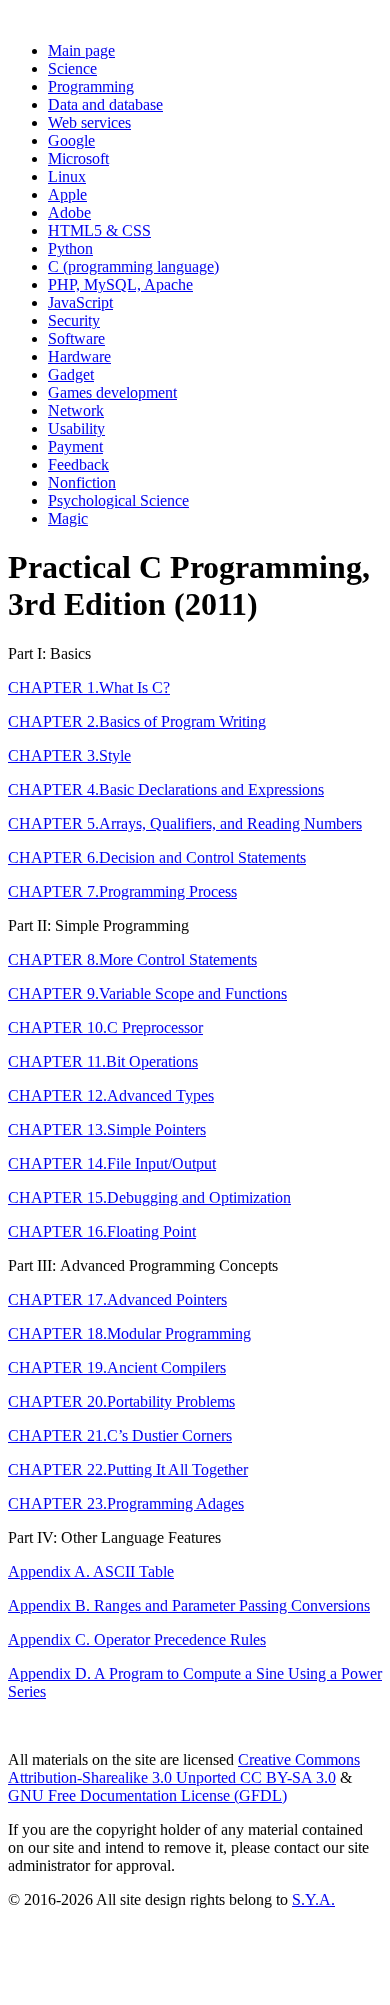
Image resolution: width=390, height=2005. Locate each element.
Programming (91, 86)
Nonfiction (82, 482)
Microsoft (78, 158)
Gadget (71, 374)
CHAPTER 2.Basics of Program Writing (137, 721)
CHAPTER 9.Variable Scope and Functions (147, 993)
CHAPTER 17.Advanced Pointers (117, 1299)
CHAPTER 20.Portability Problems (121, 1401)
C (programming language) (133, 266)
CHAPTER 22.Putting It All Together (128, 1469)
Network (76, 410)
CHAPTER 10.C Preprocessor (105, 1027)
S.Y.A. (313, 1899)
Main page (81, 50)
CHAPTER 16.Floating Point (102, 1231)
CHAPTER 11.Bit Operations (103, 1061)
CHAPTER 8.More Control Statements (132, 959)
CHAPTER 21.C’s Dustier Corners (120, 1435)
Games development (112, 392)
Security (74, 320)
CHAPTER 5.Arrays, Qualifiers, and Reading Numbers (185, 823)
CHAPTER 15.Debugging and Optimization (149, 1197)
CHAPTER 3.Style (69, 755)
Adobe (69, 212)
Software (76, 338)
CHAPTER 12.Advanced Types (111, 1095)
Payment (75, 446)
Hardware (79, 356)
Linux (67, 176)
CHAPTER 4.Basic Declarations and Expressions (166, 789)
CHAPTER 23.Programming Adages (126, 1503)
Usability (76, 428)
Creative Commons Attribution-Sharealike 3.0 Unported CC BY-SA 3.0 (184, 1768)
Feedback (78, 464)
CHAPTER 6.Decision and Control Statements (157, 857)
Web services (89, 122)
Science (72, 68)
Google (71, 140)
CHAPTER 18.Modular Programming (129, 1333)
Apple (67, 194)
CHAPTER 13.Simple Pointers (107, 1129)
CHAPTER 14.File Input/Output (112, 1163)
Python (70, 248)
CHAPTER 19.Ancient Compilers (117, 1367)
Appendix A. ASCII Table (91, 1571)
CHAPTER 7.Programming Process (122, 891)
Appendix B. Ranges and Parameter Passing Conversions (189, 1605)
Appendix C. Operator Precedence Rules (137, 1639)
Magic (68, 518)
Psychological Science (118, 500)
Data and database (105, 104)
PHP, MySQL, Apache (120, 284)
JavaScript (80, 302)
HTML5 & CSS (99, 230)
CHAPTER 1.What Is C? (89, 687)
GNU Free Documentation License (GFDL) (147, 1795)
